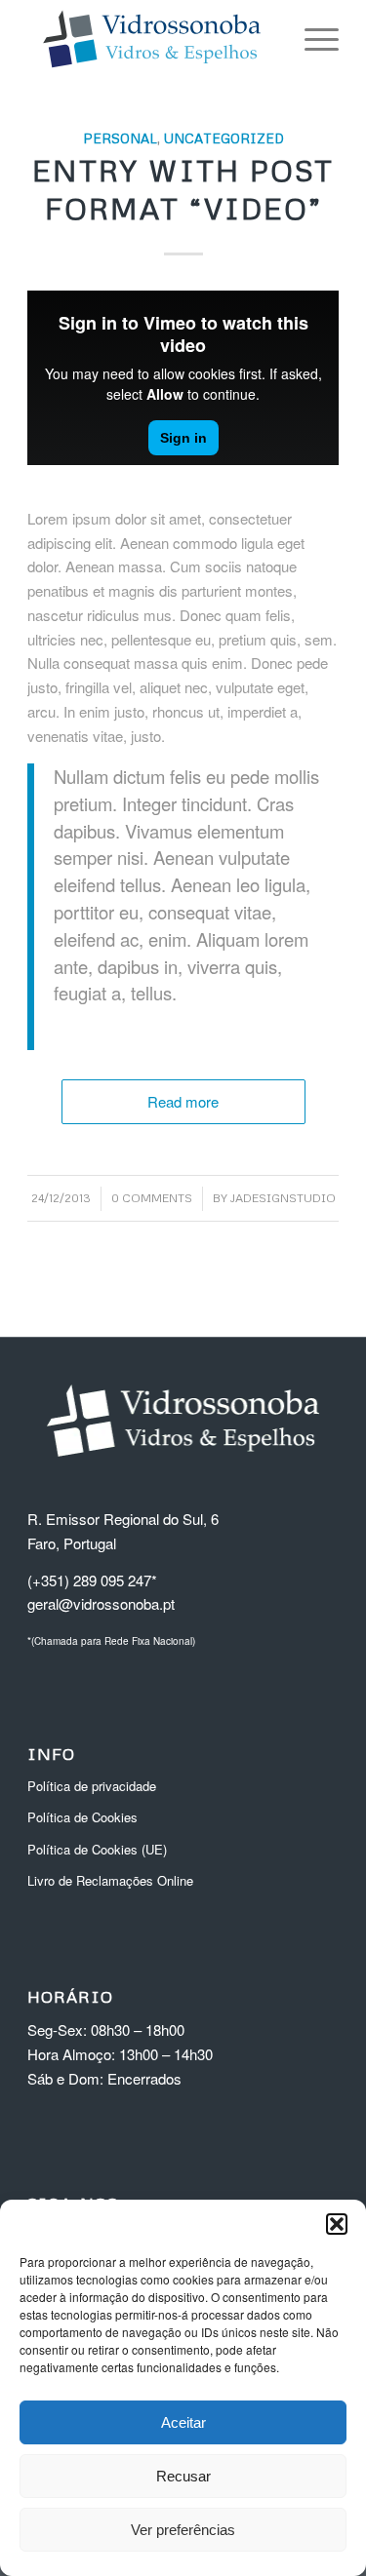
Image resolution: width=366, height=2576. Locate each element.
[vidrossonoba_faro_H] (152, 39)
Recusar (183, 2476)
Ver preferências (183, 2530)
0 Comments (152, 1198)
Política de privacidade (92, 1786)
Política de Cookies (82, 1817)
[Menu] (312, 39)
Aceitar (183, 2422)
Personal (120, 138)
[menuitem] (312, 39)
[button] (337, 2224)
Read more (183, 1101)
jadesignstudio (283, 1198)
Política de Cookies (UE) (97, 1849)
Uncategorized (224, 138)
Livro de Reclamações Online (110, 1880)
